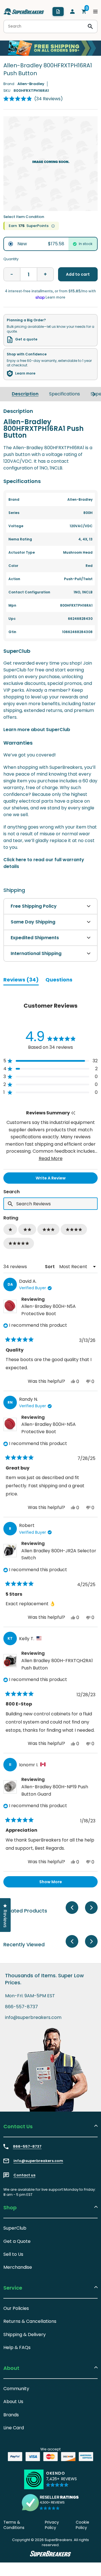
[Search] (90, 26)
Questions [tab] (59, 981)
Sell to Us (13, 2254)
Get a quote (26, 339)
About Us (13, 2402)
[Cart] (84, 12)
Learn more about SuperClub (37, 730)
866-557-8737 (21, 2007)
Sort (50, 1267)
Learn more (25, 373)
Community (16, 2389)
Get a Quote (17, 2241)
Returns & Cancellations (30, 2321)
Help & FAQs (17, 2347)
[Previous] (72, 1908)
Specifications (65, 394)
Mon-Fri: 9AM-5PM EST (30, 1996)
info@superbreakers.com (33, 2018)
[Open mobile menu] (95, 12)
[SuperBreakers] (24, 12)
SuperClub (15, 2228)
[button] (33, 99)
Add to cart (78, 274)
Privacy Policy (52, 2525)
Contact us (24, 2175)
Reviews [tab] (21, 981)
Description (25, 394)
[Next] (94, 394)
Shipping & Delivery (25, 2335)
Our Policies (16, 2308)
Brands (11, 2415)
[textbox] (50, 1204)
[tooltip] (73, 1113)
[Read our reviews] (50, 2502)
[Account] (72, 12)
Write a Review (60, 1179)
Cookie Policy (82, 2525)
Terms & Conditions (14, 2525)
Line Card (14, 2428)
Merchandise (18, 2267)
